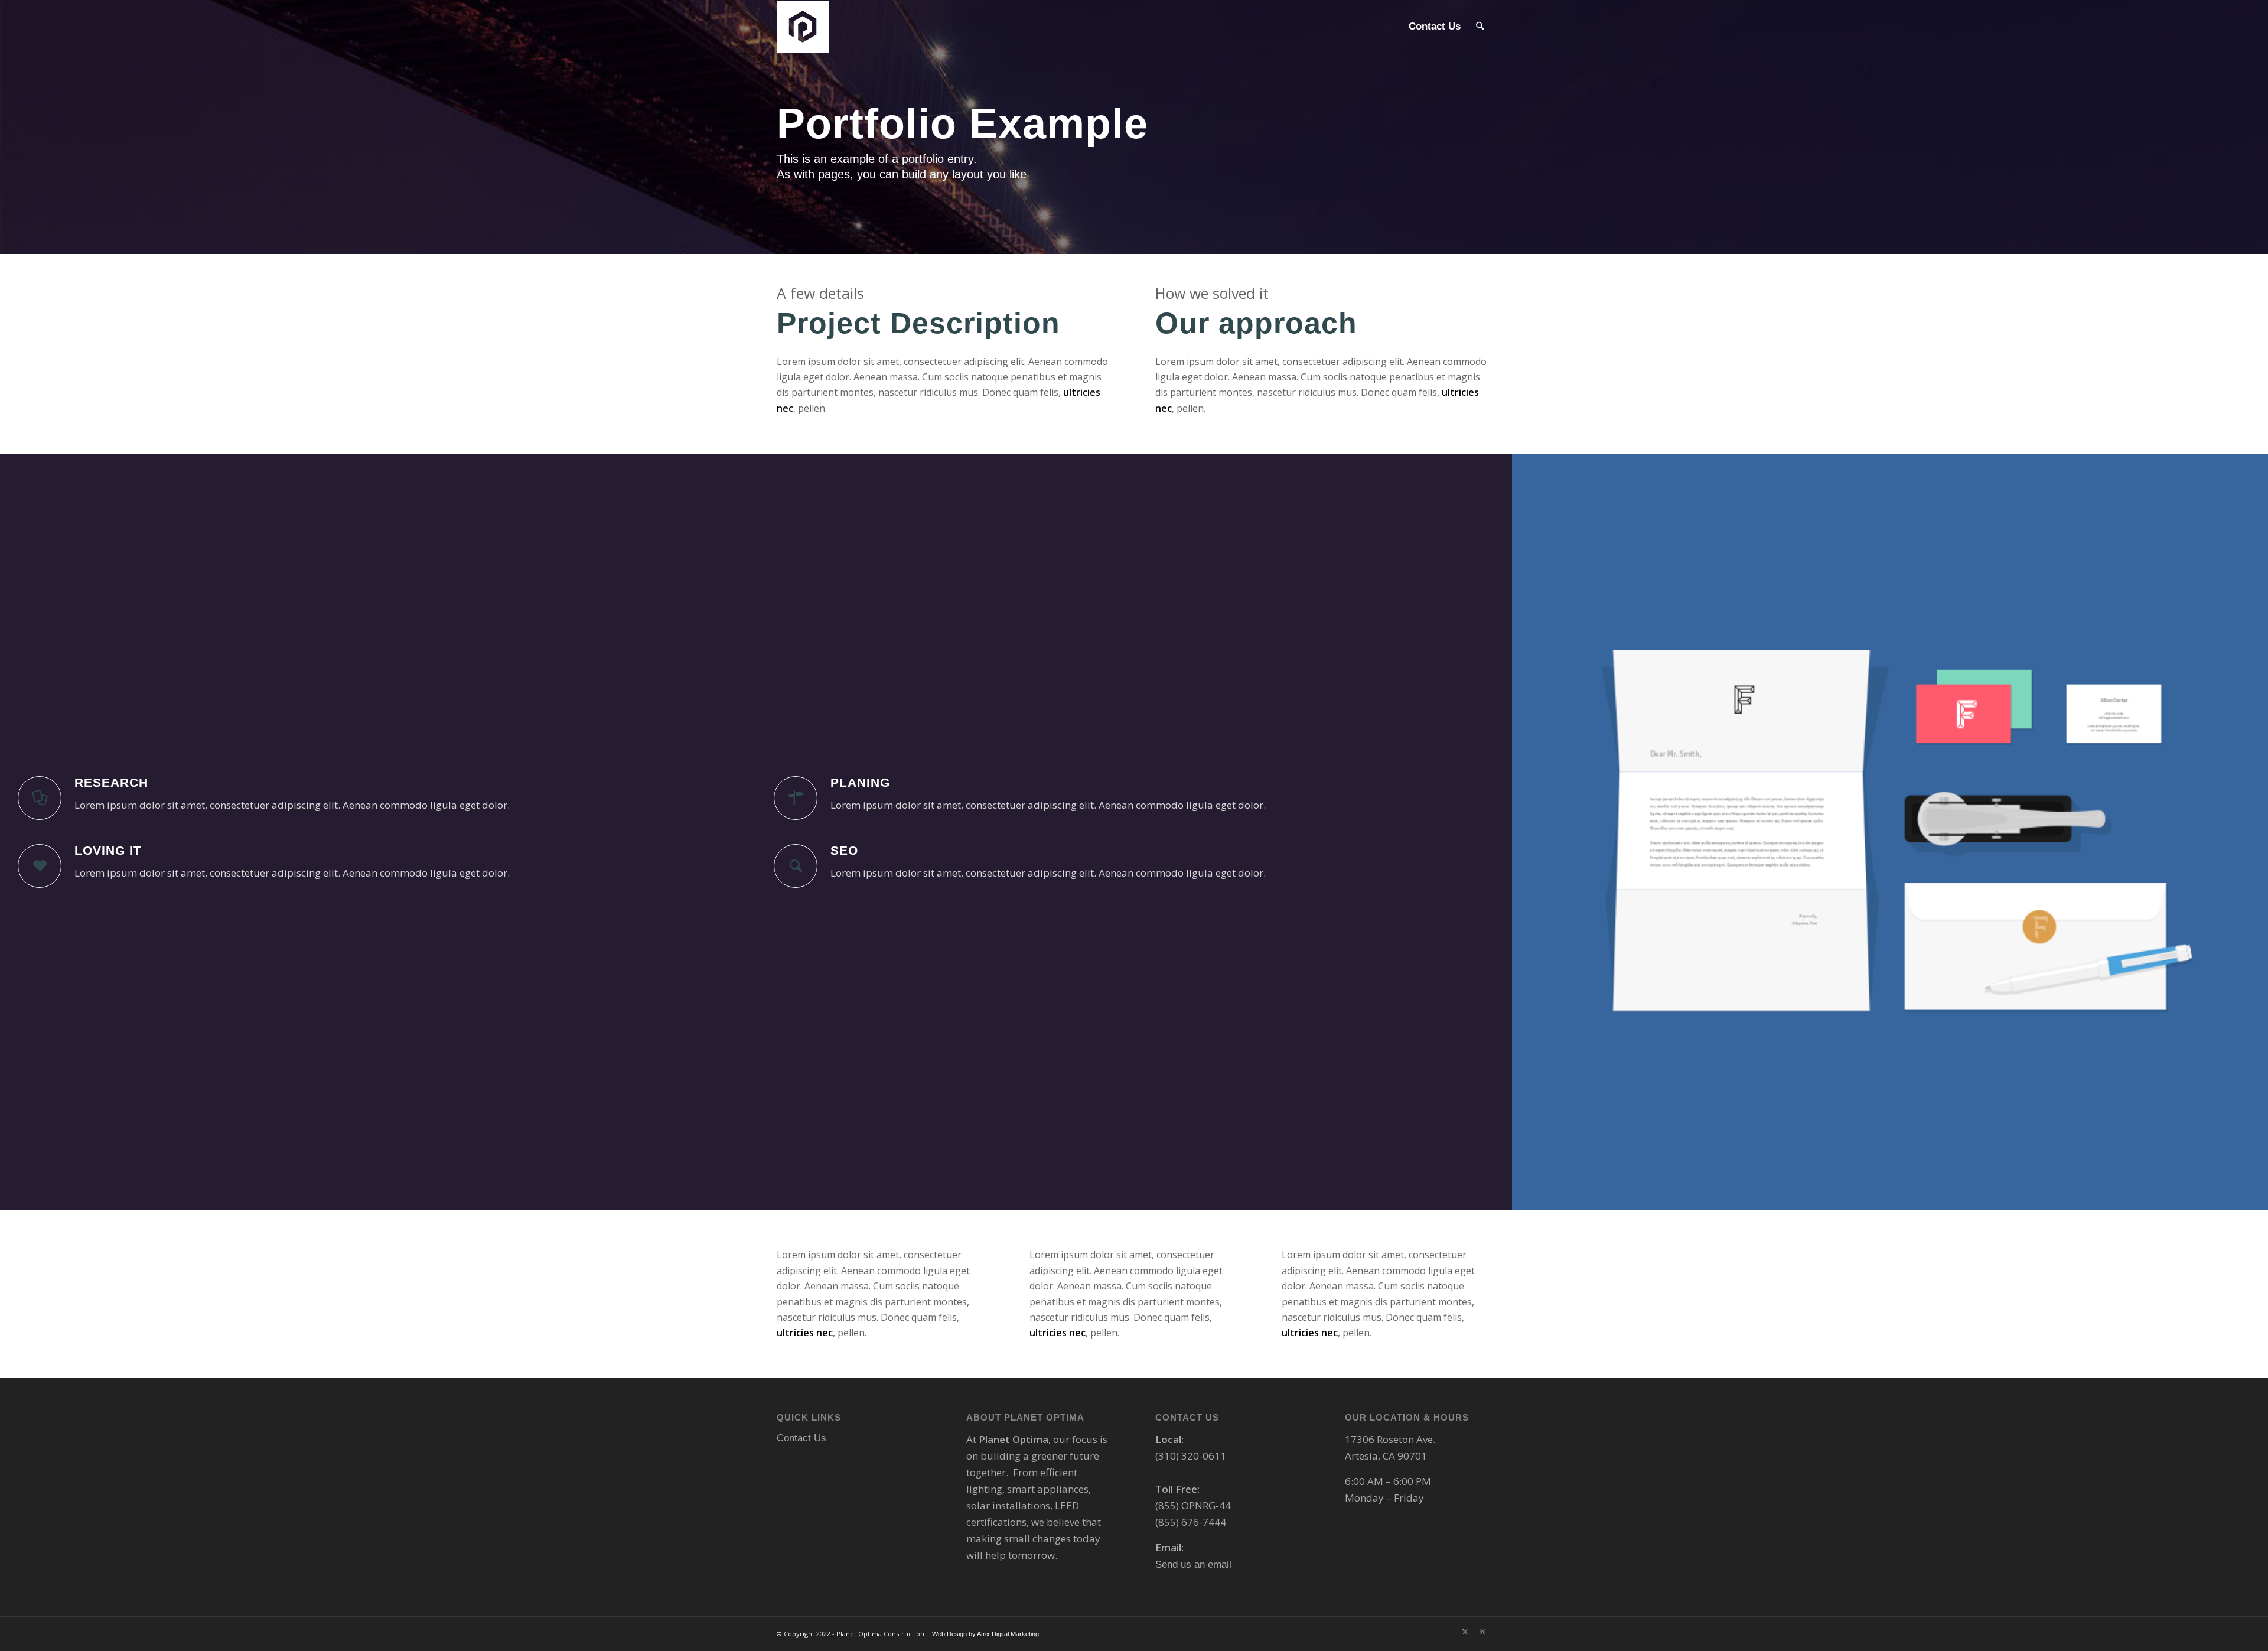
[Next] (2241, 832)
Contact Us (801, 1438)
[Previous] (1539, 832)
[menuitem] (1435, 27)
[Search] (1480, 27)
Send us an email (1193, 1564)
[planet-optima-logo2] (807, 27)
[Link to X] (1465, 1632)
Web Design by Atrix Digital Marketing (985, 1634)
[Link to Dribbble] (1482, 1632)
